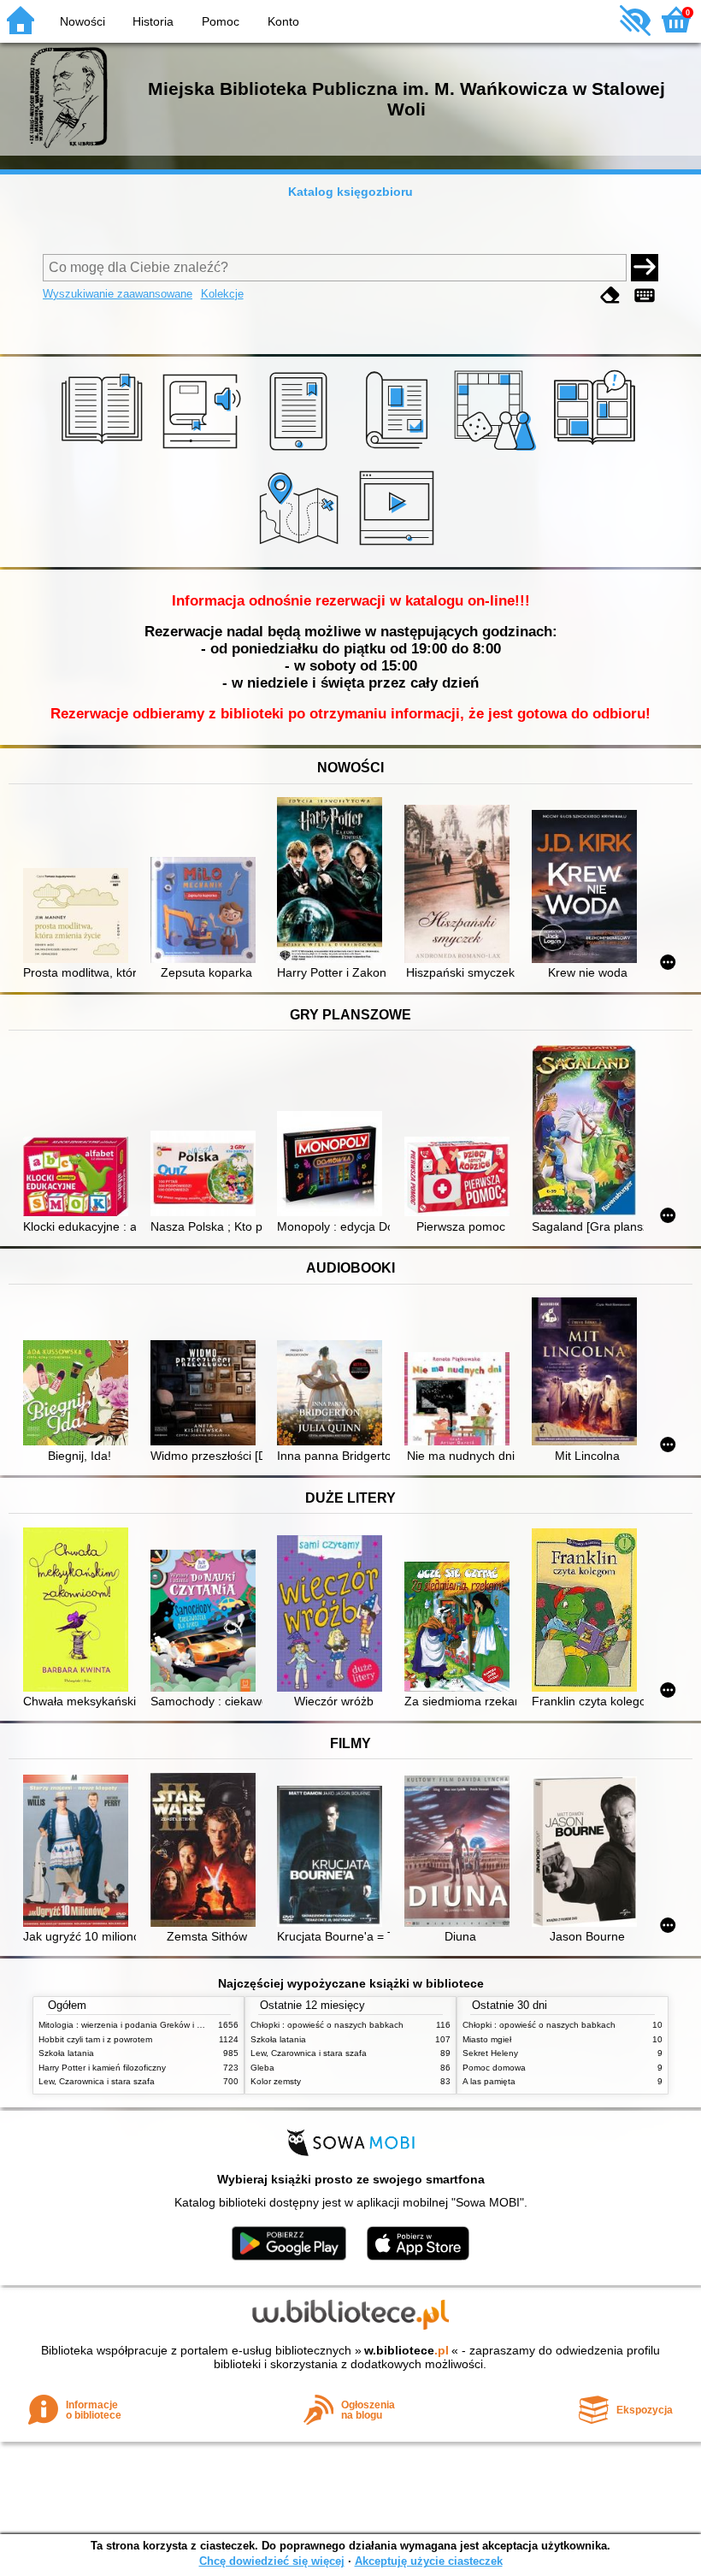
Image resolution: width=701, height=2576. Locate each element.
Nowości (82, 21)
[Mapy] (301, 547)
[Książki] (105, 451)
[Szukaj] (645, 268)
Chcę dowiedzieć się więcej (272, 2561)
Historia (153, 21)
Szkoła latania (66, 2053)
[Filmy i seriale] (400, 547)
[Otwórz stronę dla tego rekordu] (79, 917)
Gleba (262, 2068)
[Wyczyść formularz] (610, 295)
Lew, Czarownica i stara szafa (97, 2081)
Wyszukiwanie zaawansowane (118, 294)
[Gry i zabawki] (498, 451)
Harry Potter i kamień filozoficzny (102, 2068)
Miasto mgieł (487, 2039)
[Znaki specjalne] (645, 295)
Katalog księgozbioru (350, 192)
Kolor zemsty (276, 2081)
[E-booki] (301, 451)
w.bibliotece (406, 2350)
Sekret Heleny (490, 2053)
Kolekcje (222, 294)
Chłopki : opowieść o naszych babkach (327, 2025)
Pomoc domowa (494, 2068)
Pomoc (221, 21)
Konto (283, 21)
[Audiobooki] (203, 451)
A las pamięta (489, 2081)
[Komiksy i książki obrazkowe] (597, 451)
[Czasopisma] (400, 451)
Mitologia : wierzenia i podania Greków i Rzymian (134, 2025)
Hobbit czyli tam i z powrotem (95, 2039)
